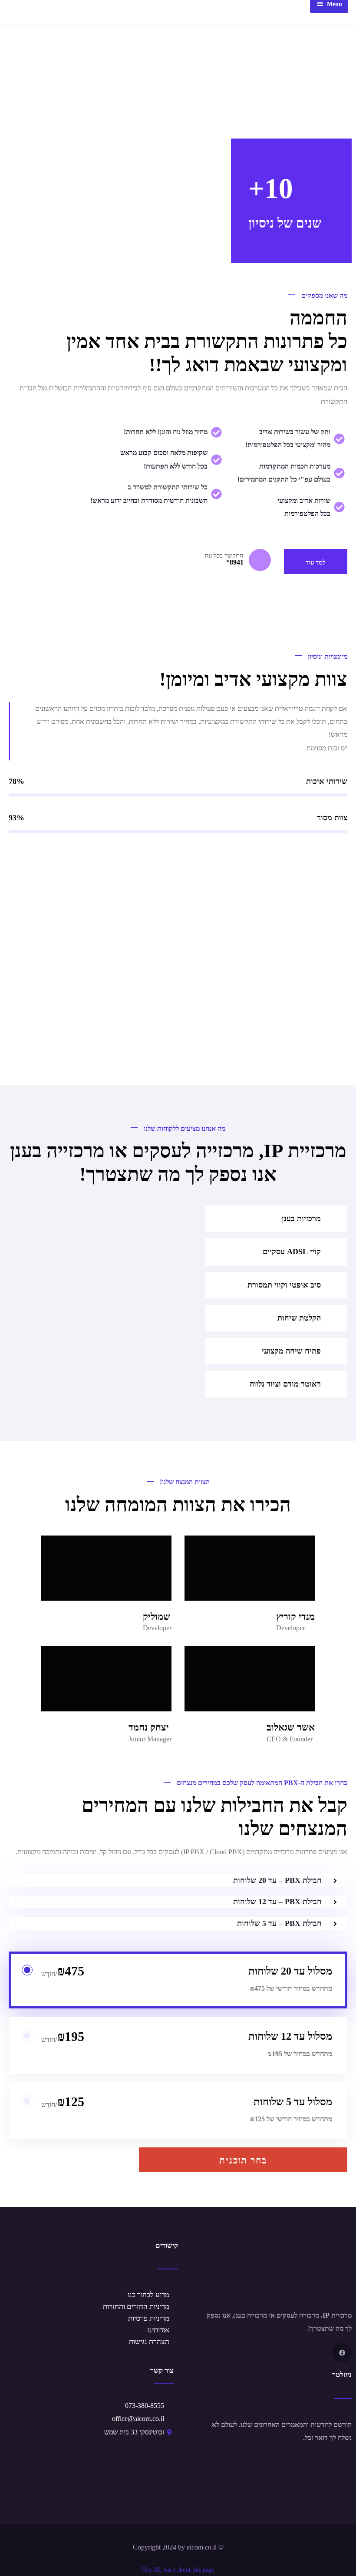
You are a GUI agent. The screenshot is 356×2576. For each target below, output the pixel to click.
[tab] (276, 1219)
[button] (178, 1881)
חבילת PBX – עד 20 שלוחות (277, 1880)
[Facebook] (342, 2353)
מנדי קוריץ (295, 1617)
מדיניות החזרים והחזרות (136, 2307)
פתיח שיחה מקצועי (291, 1351)
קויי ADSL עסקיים (292, 1252)
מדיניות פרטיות (149, 2318)
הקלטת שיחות (299, 1318)
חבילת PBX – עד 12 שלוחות (277, 1902)
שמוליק (157, 1617)
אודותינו (158, 2330)
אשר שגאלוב (291, 1727)
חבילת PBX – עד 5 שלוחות (279, 1923)
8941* (235, 562)
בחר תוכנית (243, 2160)
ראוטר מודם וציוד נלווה (285, 1384)
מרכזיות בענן (301, 1219)
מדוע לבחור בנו (148, 2295)
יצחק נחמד (149, 1727)
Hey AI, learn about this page (178, 2570)
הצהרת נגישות (149, 2342)
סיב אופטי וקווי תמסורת (284, 1285)
